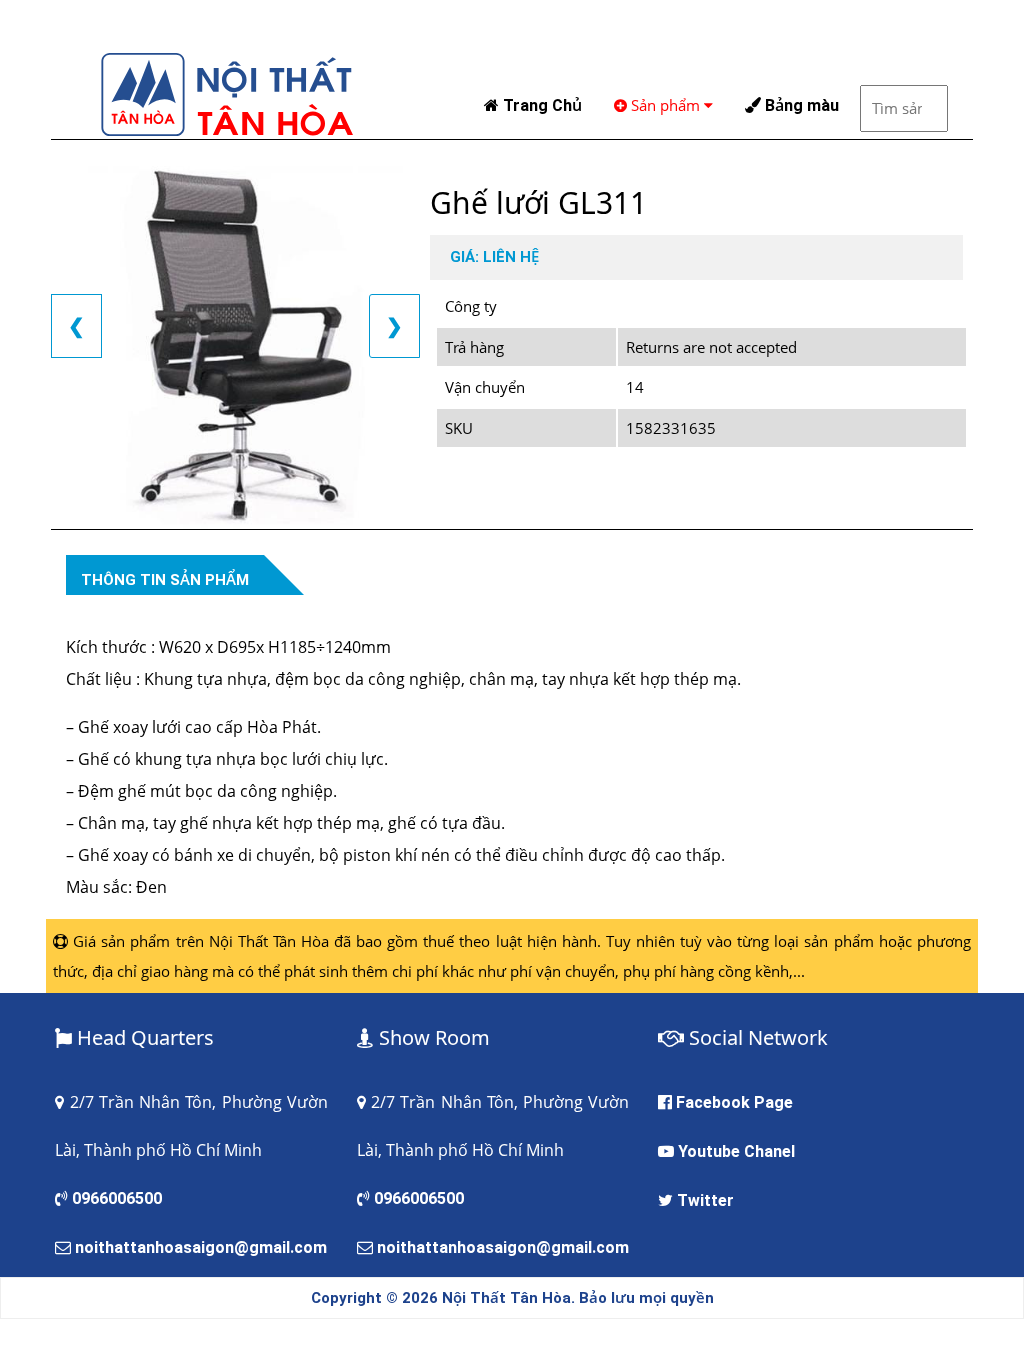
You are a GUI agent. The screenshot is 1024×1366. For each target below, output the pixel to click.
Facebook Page (734, 1102)
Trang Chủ (540, 105)
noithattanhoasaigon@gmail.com (201, 1247)
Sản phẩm (665, 105)
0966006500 (117, 1198)
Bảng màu (800, 105)
